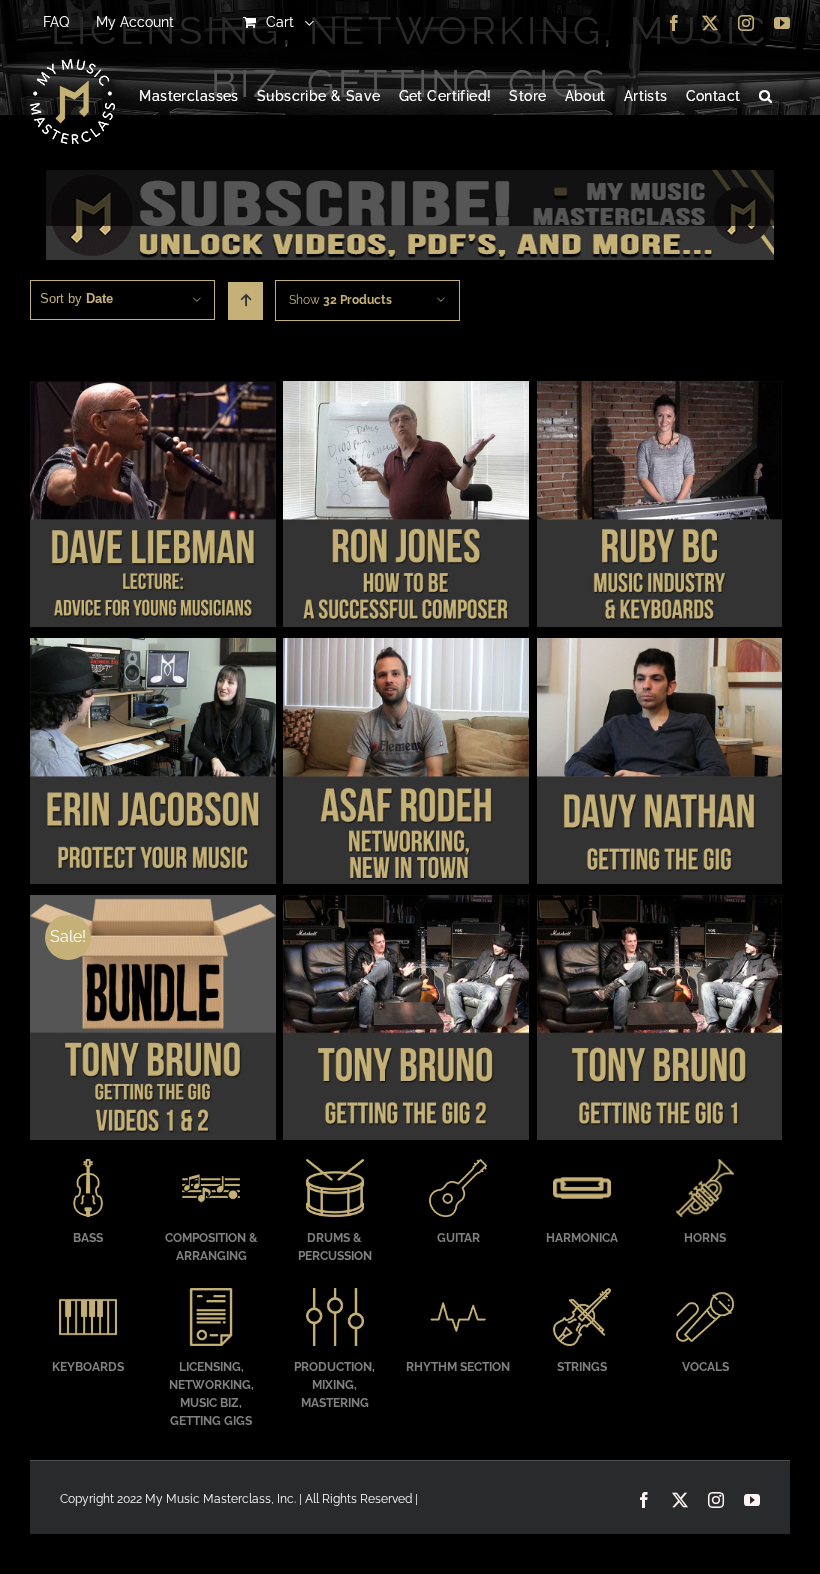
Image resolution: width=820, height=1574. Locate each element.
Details (152, 507)
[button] (765, 97)
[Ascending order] (245, 301)
